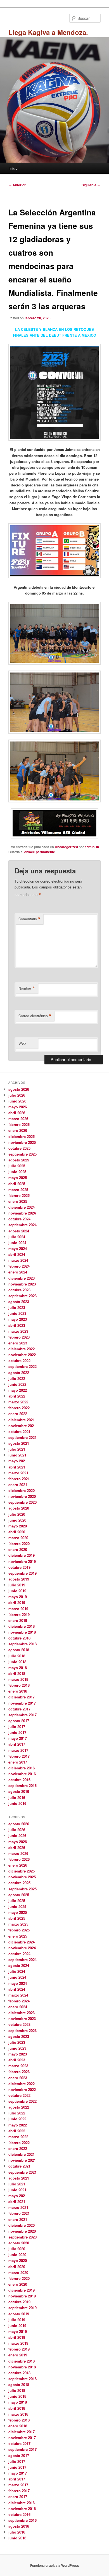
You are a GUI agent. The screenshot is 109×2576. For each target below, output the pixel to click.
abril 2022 (17, 1396)
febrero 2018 (19, 1685)
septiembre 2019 (22, 1573)
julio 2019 (17, 1585)
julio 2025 (17, 1166)
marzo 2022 (18, 1402)
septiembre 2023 (22, 1296)
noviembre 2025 (22, 1142)
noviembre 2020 (22, 1496)
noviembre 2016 (22, 1774)
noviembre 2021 (22, 1426)
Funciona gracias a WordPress (55, 2565)
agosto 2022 (19, 1373)
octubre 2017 (19, 1709)
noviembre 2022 (22, 1355)
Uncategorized (66, 847)
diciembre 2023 (22, 1278)
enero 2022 (18, 1414)
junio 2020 (17, 1520)
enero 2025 (18, 1201)
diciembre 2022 (22, 1349)
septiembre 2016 (22, 1785)
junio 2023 (17, 1313)
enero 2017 (18, 1762)
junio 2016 (17, 1803)
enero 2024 (18, 1272)
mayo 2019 (18, 1597)
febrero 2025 (19, 1195)
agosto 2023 (19, 1302)
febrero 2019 (19, 1614)
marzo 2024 (18, 1260)
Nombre (27, 988)
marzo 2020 (18, 1538)
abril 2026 (17, 1113)
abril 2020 (17, 1532)
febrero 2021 (19, 1479)
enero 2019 (18, 1620)
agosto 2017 (19, 1721)
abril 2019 (17, 1602)
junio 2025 (17, 1172)
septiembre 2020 (22, 1502)
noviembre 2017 (22, 1703)
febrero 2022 (19, 1408)
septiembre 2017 (22, 1715)
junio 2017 (17, 1732)
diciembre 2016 (22, 1768)
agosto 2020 (19, 1508)
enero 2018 (18, 1691)
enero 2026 (18, 1130)
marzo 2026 (18, 1119)
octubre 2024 (19, 1219)
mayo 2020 (18, 1526)
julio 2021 (17, 1449)
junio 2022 (17, 1384)
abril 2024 (17, 1254)
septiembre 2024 (22, 1225)
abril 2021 (17, 1467)
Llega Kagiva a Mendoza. (48, 32)
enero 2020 (18, 1549)
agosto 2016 (19, 1791)
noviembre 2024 (22, 1213)
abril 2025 (17, 1184)
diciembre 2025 (22, 1136)
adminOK (92, 847)
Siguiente (91, 185)
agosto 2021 (19, 1443)
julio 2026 (17, 1095)
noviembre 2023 (22, 1284)
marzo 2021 (18, 1473)
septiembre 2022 (22, 1366)
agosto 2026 (19, 1089)
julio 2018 (17, 1656)
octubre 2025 (19, 1148)
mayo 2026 (18, 1107)
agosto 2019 (19, 1579)
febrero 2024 (19, 1266)
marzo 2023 (18, 1331)
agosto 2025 (19, 1160)
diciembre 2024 (22, 1207)
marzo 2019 (18, 1609)
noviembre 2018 (22, 1632)
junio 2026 (17, 1101)
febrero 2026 (19, 1124)
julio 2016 (17, 1797)
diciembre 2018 (22, 1626)
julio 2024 (17, 1237)
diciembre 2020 (22, 1490)
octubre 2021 (19, 1431)
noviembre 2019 (22, 1561)
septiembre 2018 (22, 1644)
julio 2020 (17, 1514)
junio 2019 (17, 1591)
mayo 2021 (18, 1461)
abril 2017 (17, 1744)
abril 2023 (17, 1325)
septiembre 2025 (22, 1154)
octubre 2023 (19, 1290)
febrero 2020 (19, 1544)
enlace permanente (40, 852)
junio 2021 (17, 1455)
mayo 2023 (18, 1319)
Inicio (14, 168)
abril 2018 (17, 1673)
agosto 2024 (19, 1231)
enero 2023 (18, 1343)
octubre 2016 (19, 1780)
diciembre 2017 (22, 1697)
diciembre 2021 (22, 1420)
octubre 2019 (19, 1567)
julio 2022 (17, 1378)
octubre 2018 (19, 1638)
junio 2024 (17, 1243)
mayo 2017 (18, 1738)
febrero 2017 (19, 1756)
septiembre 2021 (22, 1437)
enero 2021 (18, 1485)
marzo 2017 (18, 1750)
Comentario (29, 919)
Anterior (17, 185)
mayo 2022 (18, 1390)
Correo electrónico (35, 1016)
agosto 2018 (19, 1650)
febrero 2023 (19, 1337)
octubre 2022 (19, 1361)
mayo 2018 (18, 1668)
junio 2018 (17, 1662)
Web (22, 1043)
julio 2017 (17, 1727)
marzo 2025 (18, 1190)
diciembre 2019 (22, 1555)
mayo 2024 (18, 1248)
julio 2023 (17, 1307)
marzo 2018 (18, 1679)
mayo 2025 (18, 1178)
